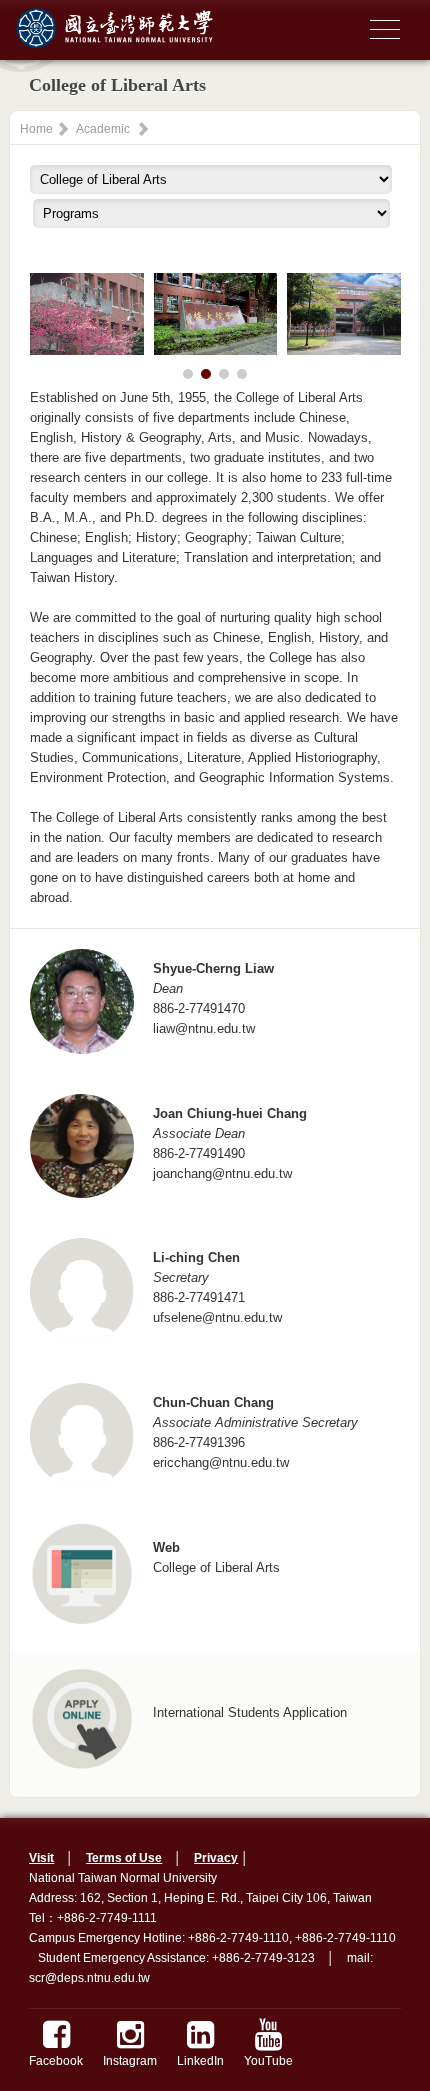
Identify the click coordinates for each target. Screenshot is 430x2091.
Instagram (130, 2061)
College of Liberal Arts (216, 1567)
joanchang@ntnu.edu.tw (222, 1173)
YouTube (268, 2061)
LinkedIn (200, 2061)
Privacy (216, 1858)
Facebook (56, 2061)
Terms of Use (124, 1858)
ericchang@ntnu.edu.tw (221, 1462)
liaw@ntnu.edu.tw (204, 1028)
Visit (41, 1858)
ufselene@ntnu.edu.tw (217, 1317)
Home (36, 129)
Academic (103, 129)
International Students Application (250, 1712)
